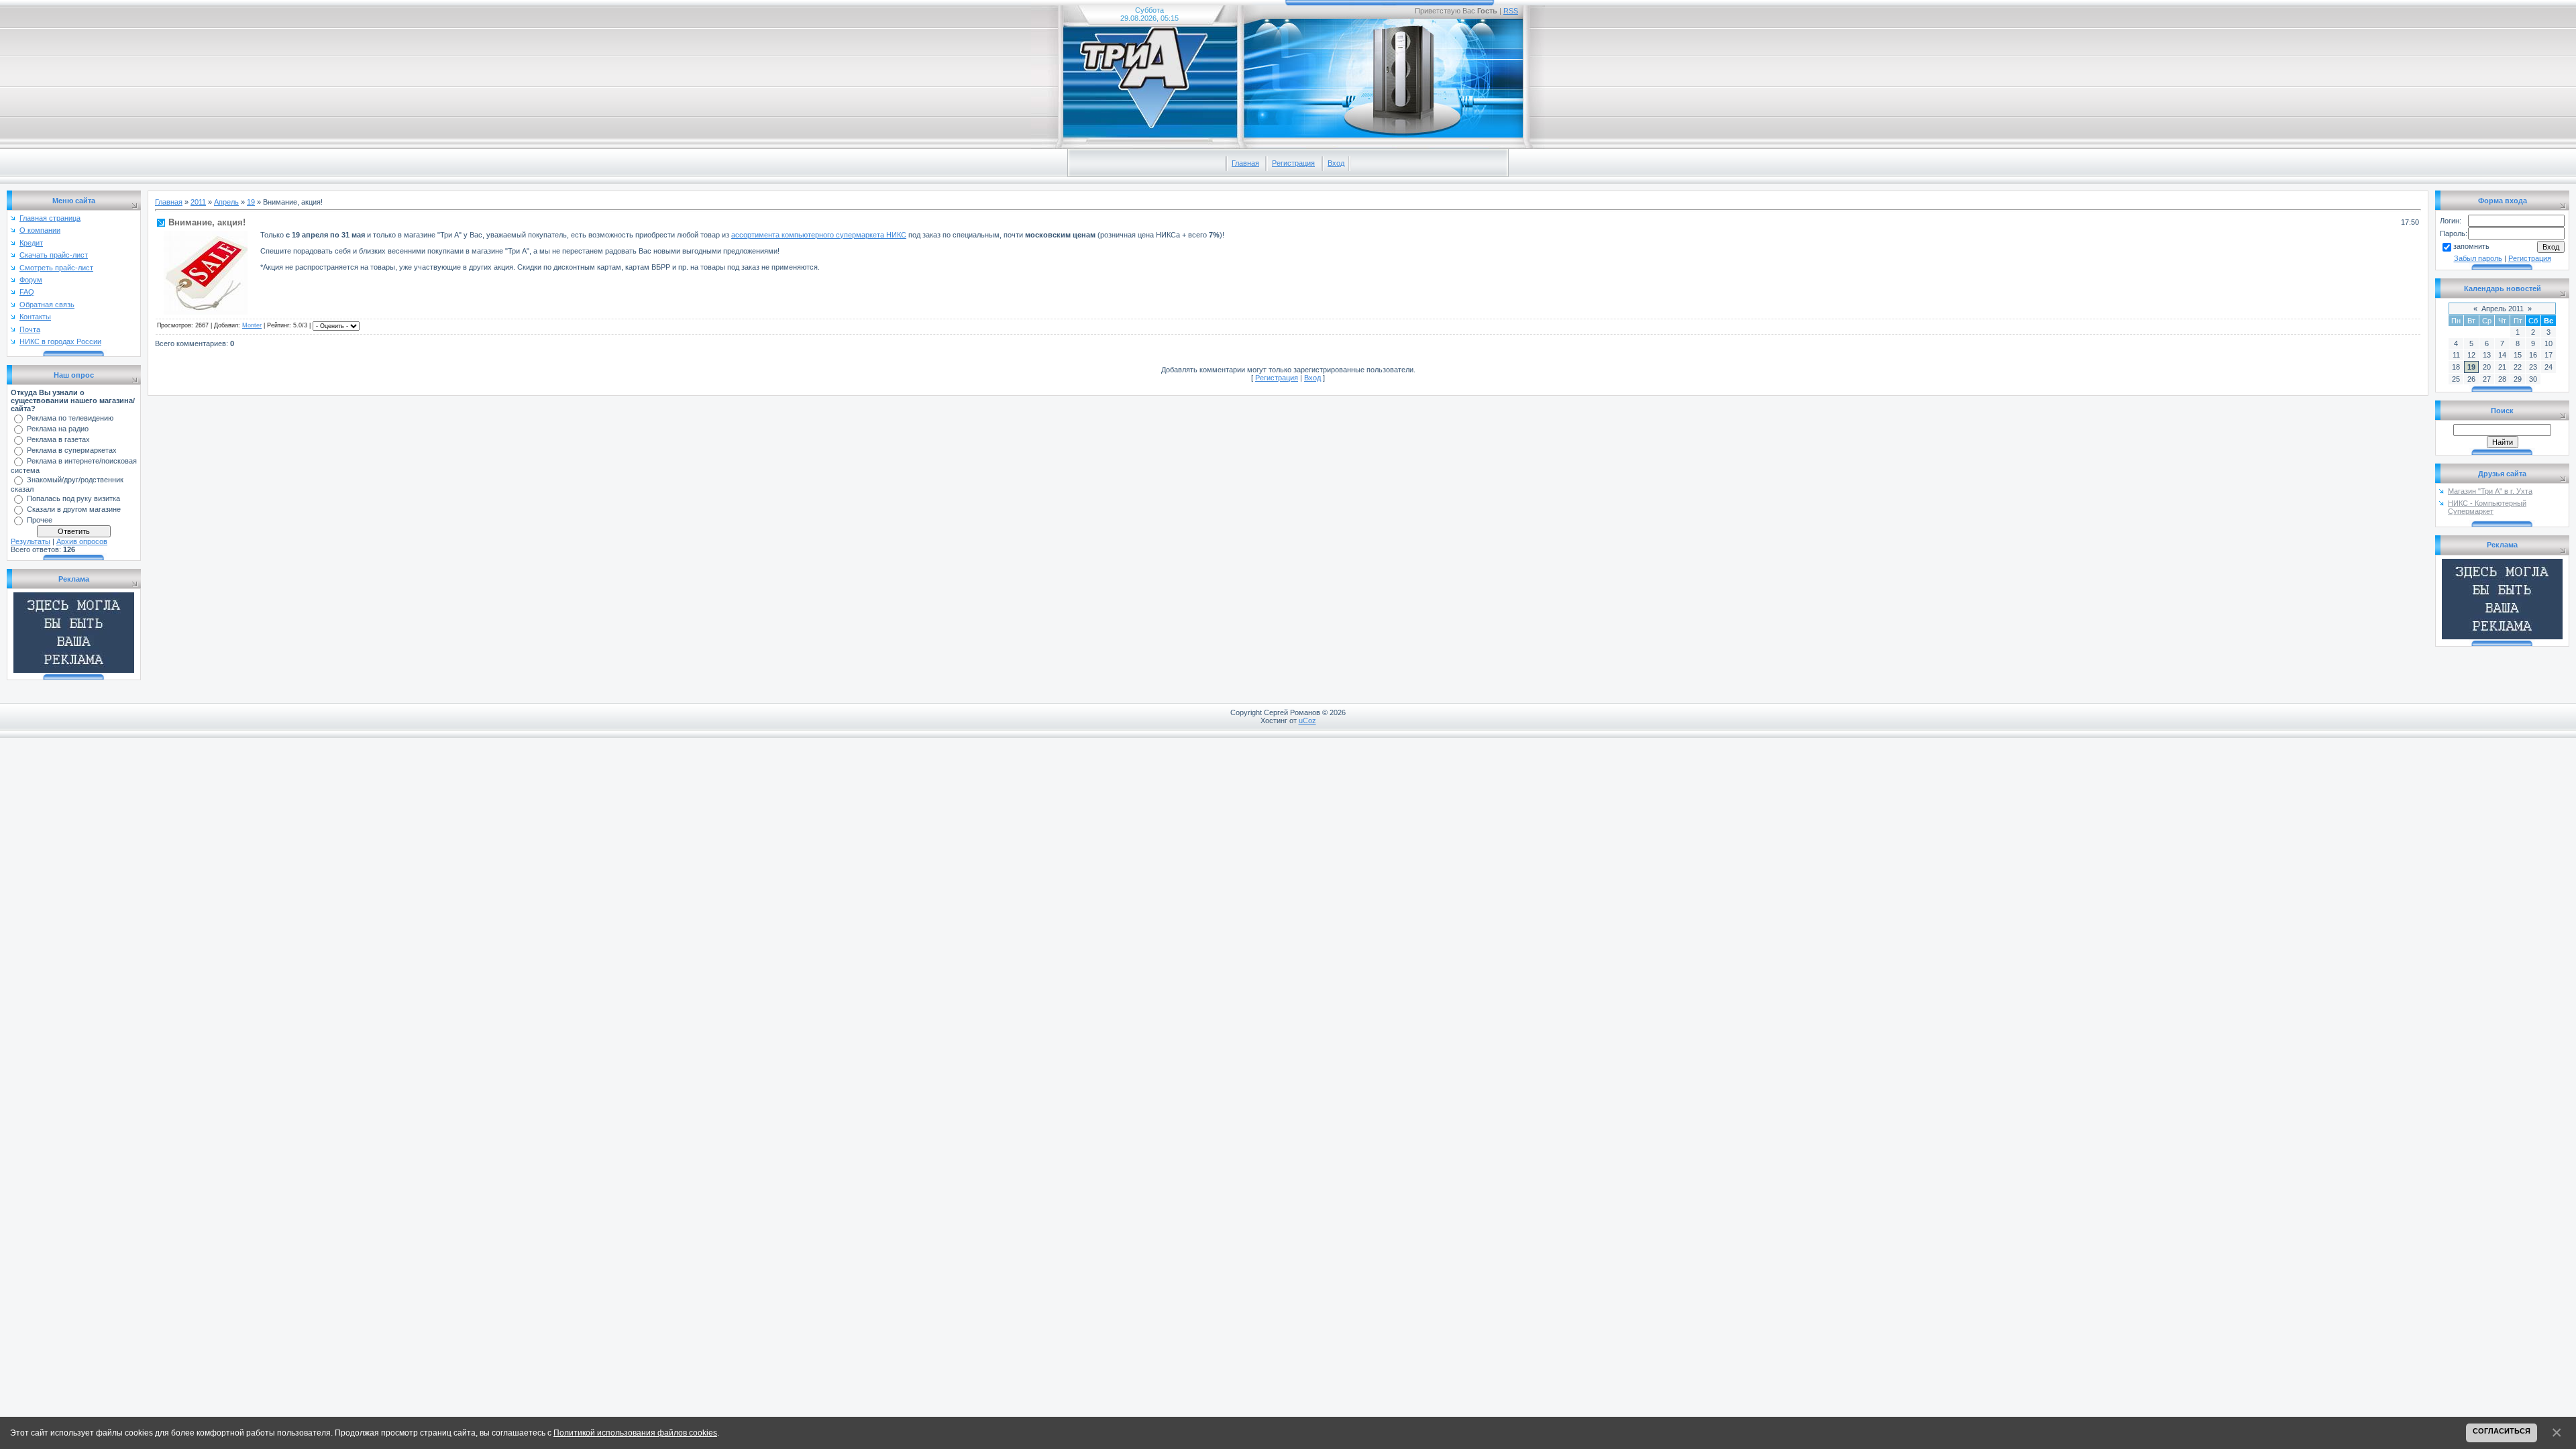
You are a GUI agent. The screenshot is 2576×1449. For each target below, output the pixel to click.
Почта (30, 329)
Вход (1336, 163)
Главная (1245, 163)
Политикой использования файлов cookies (635, 1433)
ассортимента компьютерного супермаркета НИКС (819, 235)
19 (251, 202)
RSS (1511, 11)
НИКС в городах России (60, 341)
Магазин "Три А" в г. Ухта (2490, 491)
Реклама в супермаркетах (72, 450)
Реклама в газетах (58, 439)
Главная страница (50, 218)
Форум (31, 280)
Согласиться (2502, 1431)
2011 (198, 202)
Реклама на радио (58, 429)
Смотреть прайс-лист (56, 268)
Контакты (35, 317)
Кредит (31, 243)
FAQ (27, 292)
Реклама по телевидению (70, 418)
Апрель (226, 202)
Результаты (31, 541)
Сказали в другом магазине (74, 509)
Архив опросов (82, 541)
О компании (40, 230)
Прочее (40, 520)
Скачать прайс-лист (54, 255)
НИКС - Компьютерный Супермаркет (2487, 507)
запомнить (2471, 246)
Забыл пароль (2478, 258)
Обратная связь (47, 305)
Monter (252, 325)
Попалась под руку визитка (73, 498)
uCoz (1307, 720)
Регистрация (1293, 163)
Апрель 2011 (2503, 309)
